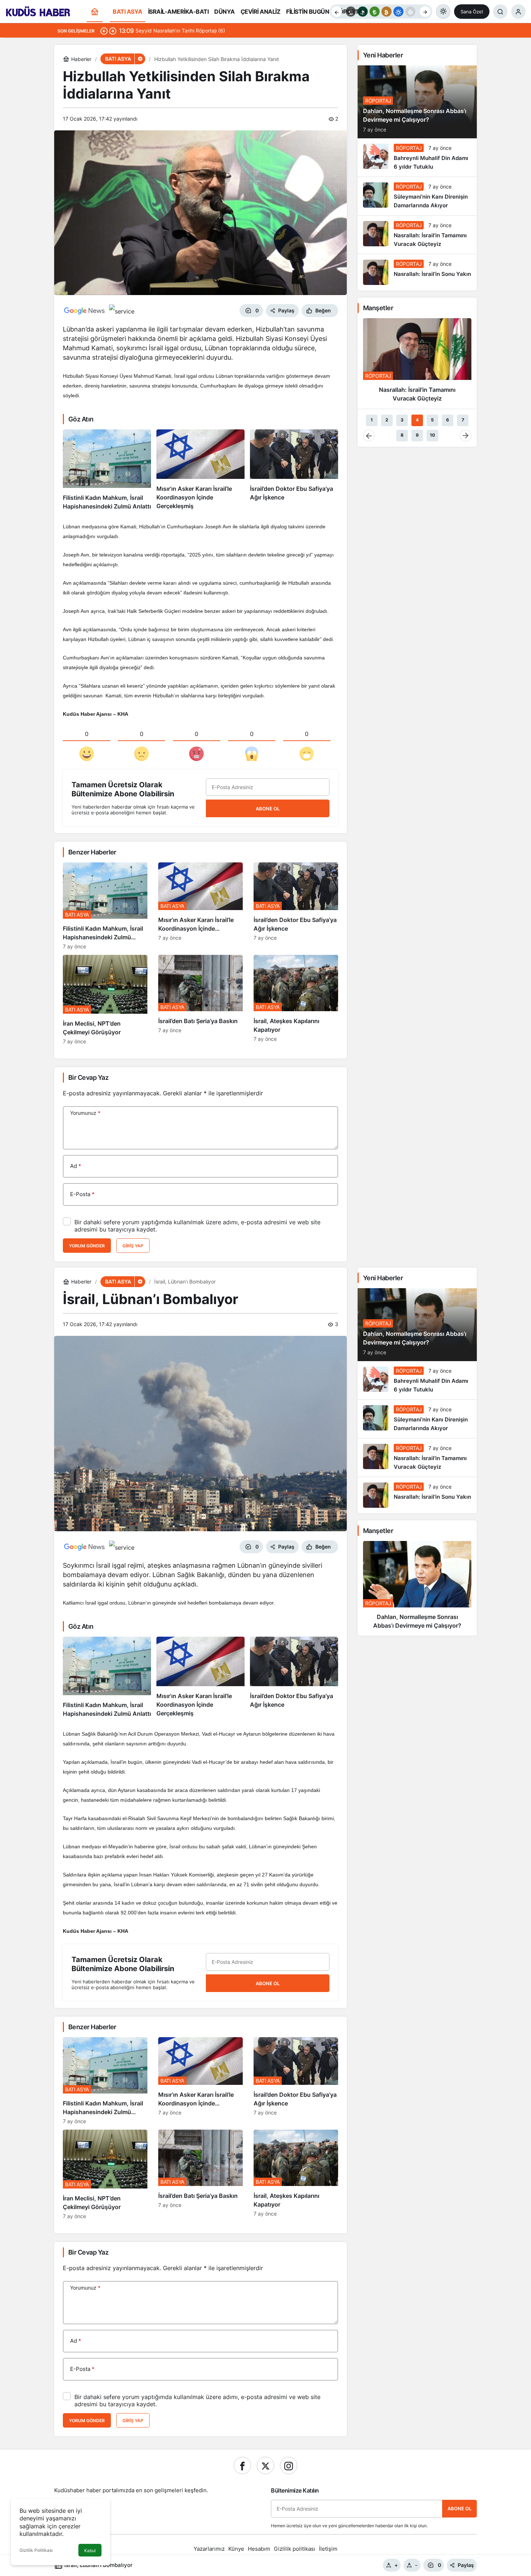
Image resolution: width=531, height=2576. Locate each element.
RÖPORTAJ (378, 101)
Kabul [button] (90, 2551)
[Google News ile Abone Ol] (85, 311)
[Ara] (500, 12)
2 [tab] (387, 420)
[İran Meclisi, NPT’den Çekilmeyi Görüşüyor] (105, 1000)
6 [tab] (448, 420)
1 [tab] (372, 420)
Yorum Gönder (87, 1246)
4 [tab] (417, 420)
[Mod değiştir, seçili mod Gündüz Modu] (443, 12)
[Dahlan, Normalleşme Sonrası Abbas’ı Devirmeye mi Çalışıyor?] (417, 1588)
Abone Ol (268, 809)
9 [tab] (417, 435)
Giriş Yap (133, 1246)
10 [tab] (432, 435)
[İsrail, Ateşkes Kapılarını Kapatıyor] (296, 1000)
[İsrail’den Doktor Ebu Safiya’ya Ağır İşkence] (294, 470)
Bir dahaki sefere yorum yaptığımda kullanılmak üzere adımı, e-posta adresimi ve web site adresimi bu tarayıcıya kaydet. (197, 1226)
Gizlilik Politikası (36, 2550)
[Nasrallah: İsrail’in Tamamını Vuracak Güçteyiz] (417, 235)
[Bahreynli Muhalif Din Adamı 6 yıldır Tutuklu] (417, 157)
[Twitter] (265, 2465)
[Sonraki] (425, 12)
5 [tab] (432, 420)
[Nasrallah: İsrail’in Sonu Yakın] (417, 272)
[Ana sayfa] (95, 12)
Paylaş (466, 2565)
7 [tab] (463, 420)
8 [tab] (402, 435)
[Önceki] (337, 12)
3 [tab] (402, 420)
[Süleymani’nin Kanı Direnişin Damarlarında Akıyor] (417, 196)
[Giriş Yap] (518, 12)
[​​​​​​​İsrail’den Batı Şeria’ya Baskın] (200, 1000)
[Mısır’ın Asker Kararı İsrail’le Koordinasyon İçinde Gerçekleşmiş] (200, 470)
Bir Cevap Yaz (88, 1077)
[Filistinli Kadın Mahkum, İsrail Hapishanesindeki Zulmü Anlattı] (107, 470)
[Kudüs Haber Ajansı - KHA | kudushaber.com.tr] (38, 11)
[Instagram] (289, 2465)
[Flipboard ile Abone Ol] (122, 311)
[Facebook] (242, 2465)
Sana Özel (472, 12)
